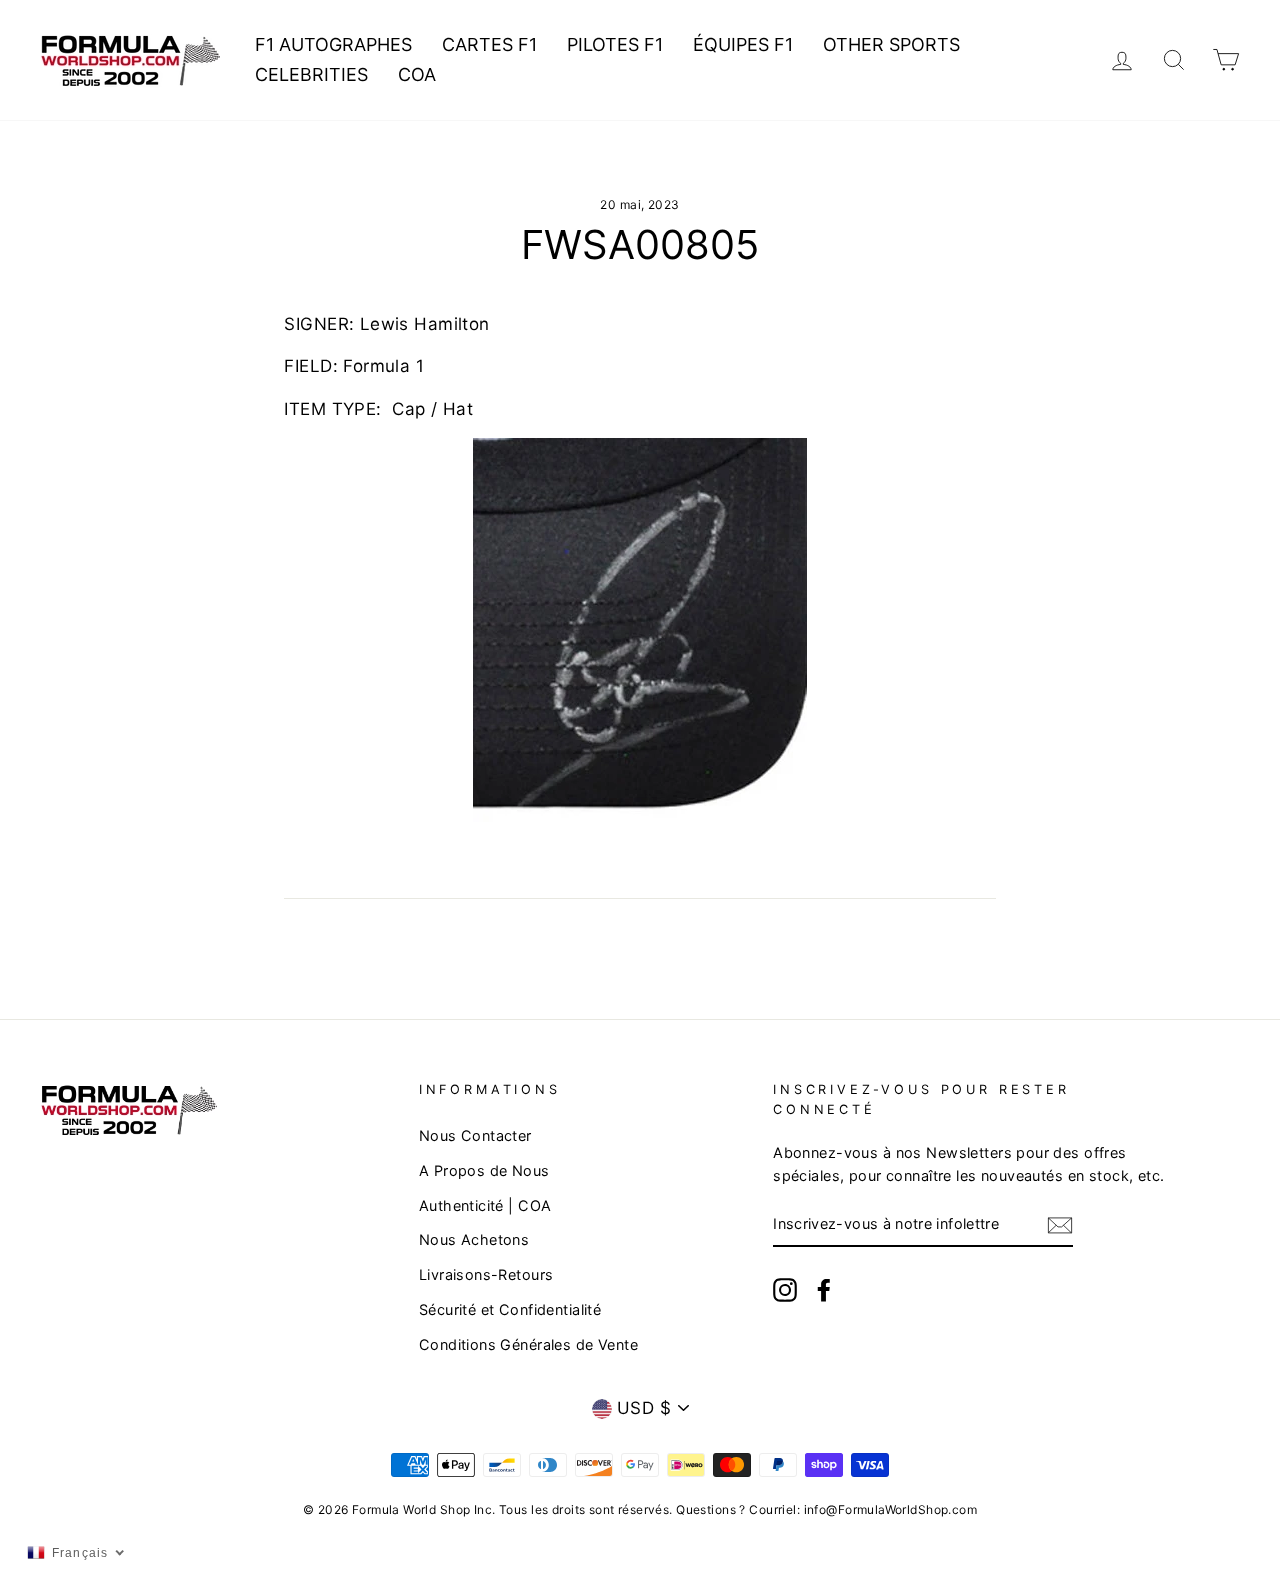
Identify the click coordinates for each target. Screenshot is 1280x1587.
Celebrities (311, 74)
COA (417, 74)
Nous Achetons (474, 1239)
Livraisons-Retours (486, 1274)
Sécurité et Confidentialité (510, 1309)
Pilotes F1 (615, 44)
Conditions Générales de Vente (528, 1344)
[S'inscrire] (1060, 1224)
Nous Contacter (475, 1135)
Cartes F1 (489, 44)
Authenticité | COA (485, 1205)
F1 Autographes (333, 44)
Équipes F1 (743, 44)
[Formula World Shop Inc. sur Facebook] (824, 1289)
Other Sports (891, 44)
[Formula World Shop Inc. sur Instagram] (785, 1289)
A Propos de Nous (484, 1170)
